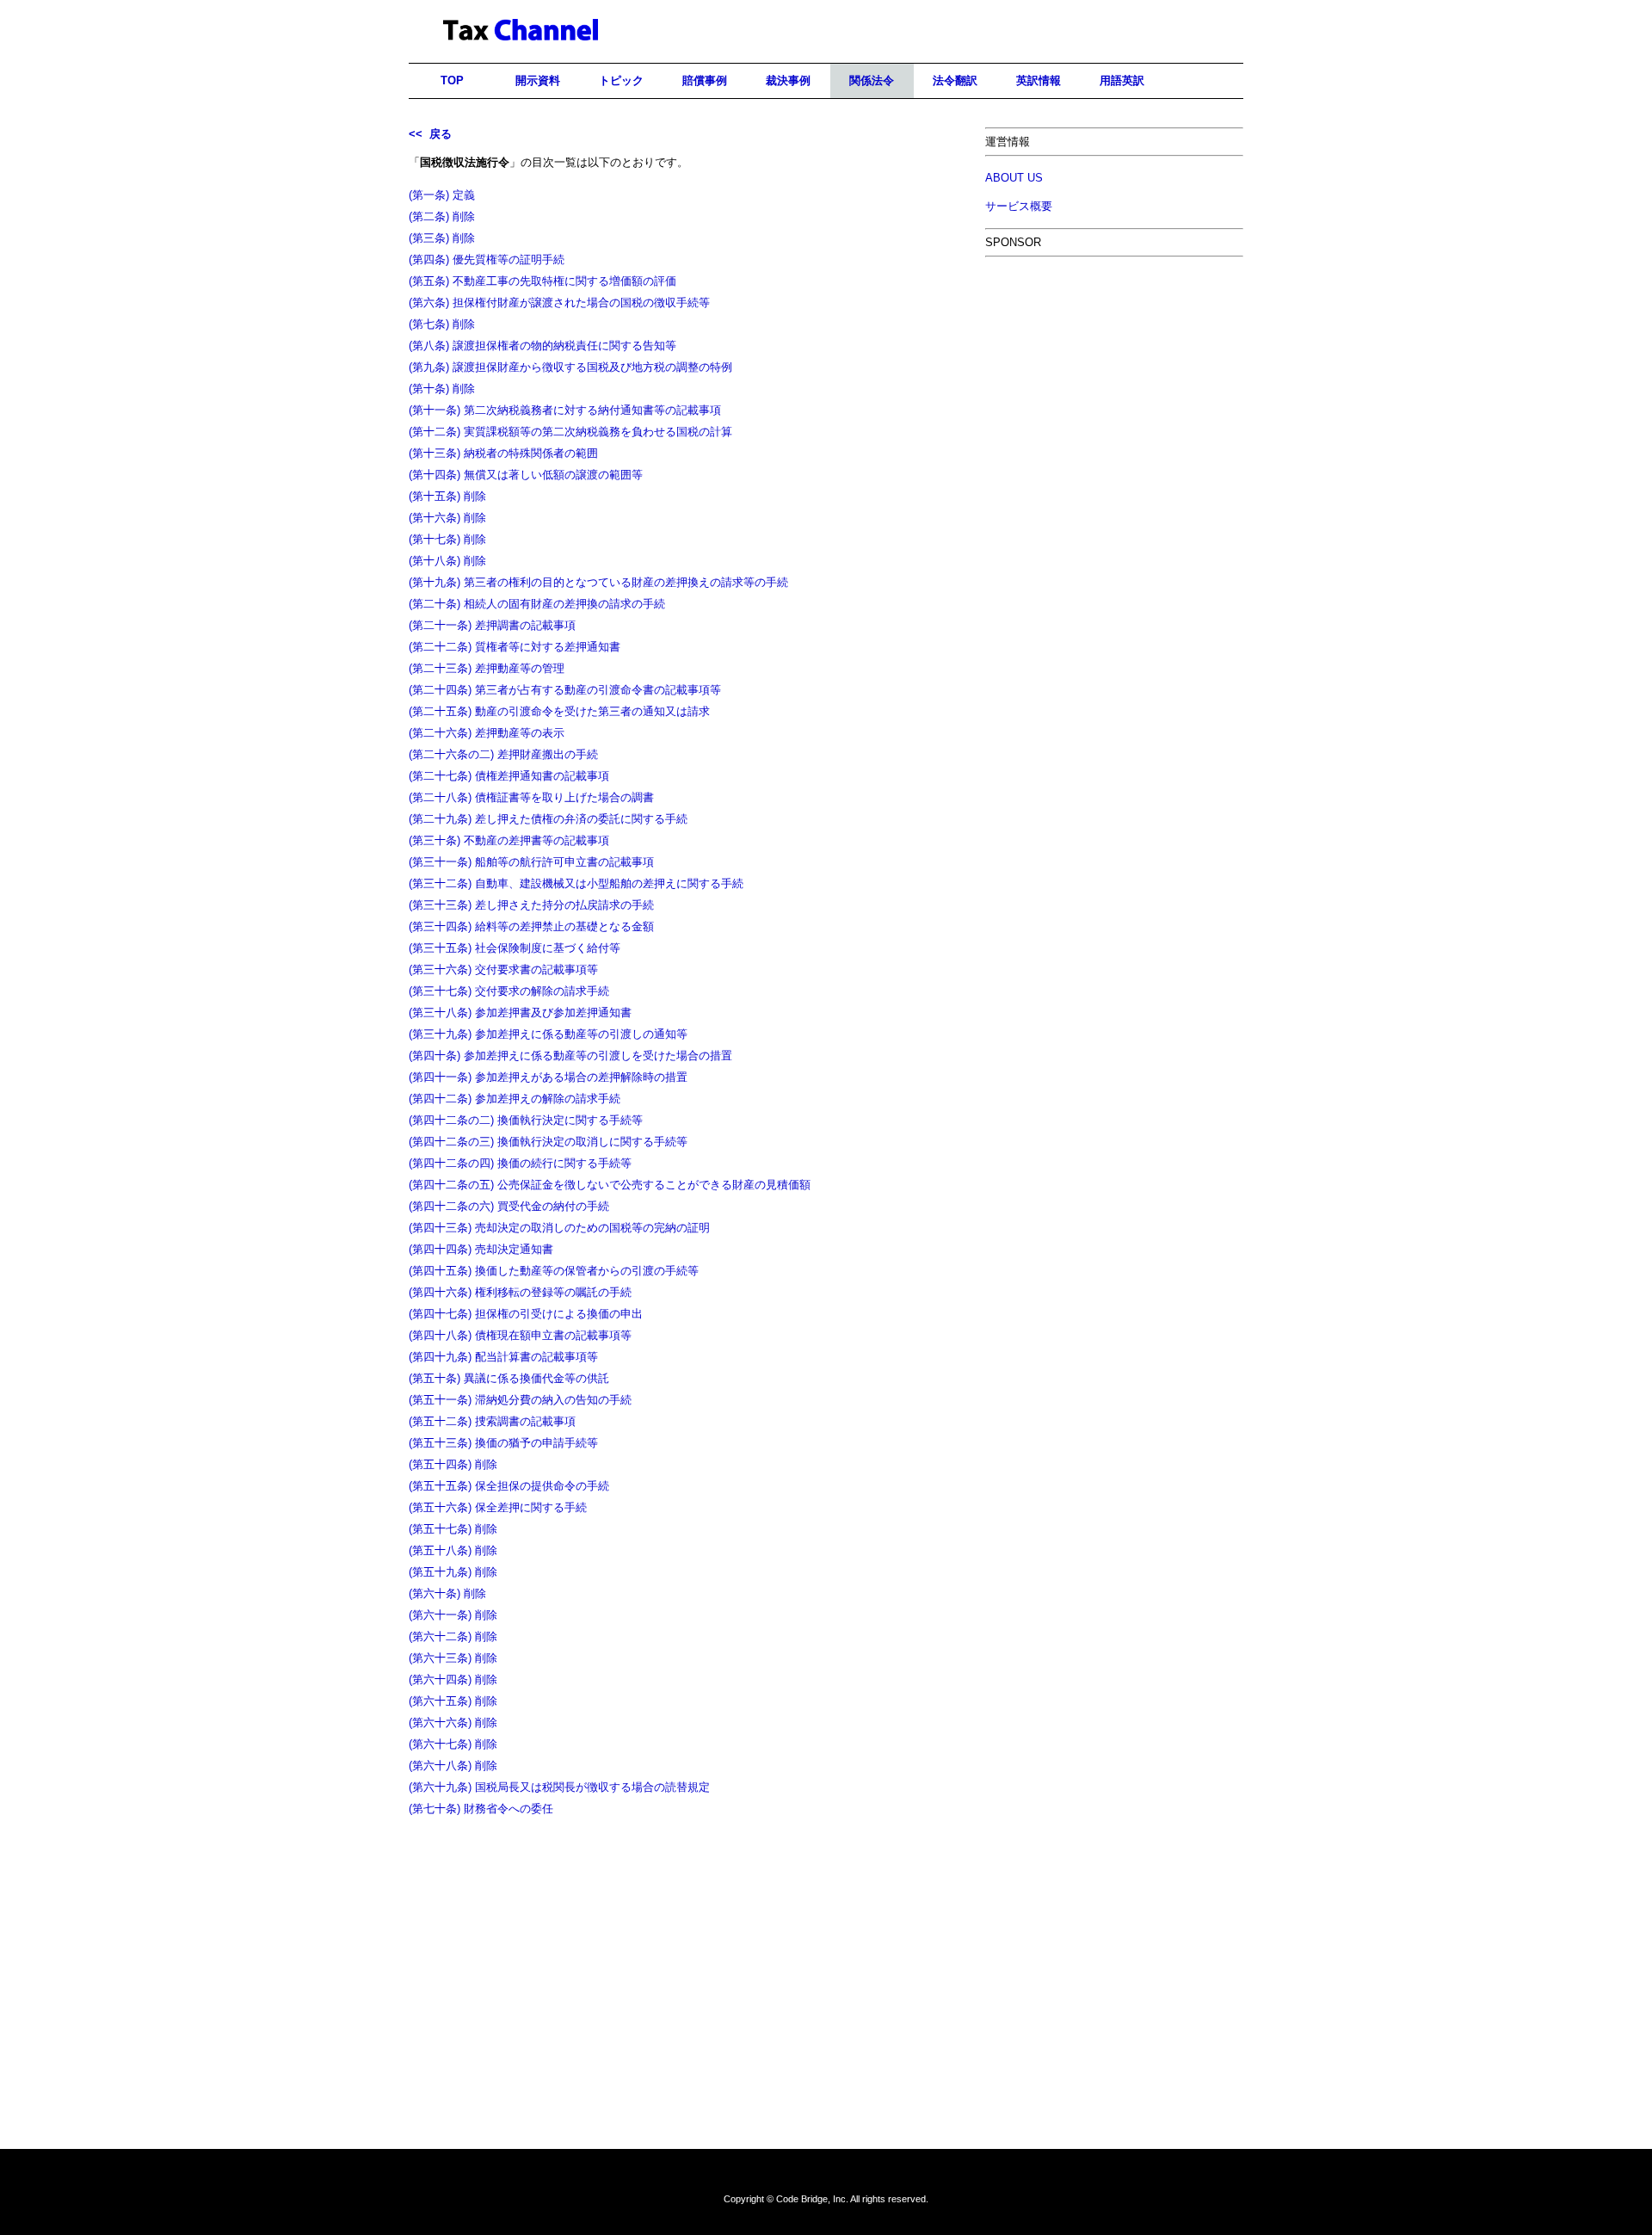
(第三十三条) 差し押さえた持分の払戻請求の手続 (531, 905)
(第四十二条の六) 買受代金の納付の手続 (509, 1206)
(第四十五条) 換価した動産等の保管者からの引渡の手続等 (554, 1271)
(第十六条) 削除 (447, 518)
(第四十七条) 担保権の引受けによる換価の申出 (526, 1314)
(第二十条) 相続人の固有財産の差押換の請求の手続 (537, 604)
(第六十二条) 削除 (453, 1636)
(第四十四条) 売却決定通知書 (481, 1249)
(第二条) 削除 (442, 216)
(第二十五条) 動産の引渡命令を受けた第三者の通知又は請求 (559, 711)
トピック (621, 80)
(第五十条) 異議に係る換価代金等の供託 (509, 1378)
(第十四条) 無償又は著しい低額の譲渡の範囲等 (526, 475)
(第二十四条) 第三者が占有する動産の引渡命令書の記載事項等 (565, 690)
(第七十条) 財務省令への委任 (481, 1809)
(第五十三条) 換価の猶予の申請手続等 (503, 1443)
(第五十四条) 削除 (453, 1464)
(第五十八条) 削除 (453, 1550)
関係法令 (872, 80)
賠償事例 (705, 80)
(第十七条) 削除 (447, 539)
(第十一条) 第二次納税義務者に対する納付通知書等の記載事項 (565, 410)
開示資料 (538, 80)
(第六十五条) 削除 (453, 1701)
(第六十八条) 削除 (453, 1766)
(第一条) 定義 (442, 195)
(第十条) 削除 (442, 389)
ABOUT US (1014, 178)
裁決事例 (788, 80)
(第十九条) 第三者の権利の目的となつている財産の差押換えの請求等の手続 (598, 582)
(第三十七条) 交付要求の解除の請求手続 (509, 991)
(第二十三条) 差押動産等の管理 (487, 668)
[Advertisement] (1114, 393)
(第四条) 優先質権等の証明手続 (487, 259)
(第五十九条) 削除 (453, 1572)
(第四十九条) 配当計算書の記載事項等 (503, 1357)
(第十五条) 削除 (447, 496)
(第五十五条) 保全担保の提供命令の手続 (509, 1486)
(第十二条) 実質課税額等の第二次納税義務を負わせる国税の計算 (570, 432)
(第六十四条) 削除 (453, 1679)
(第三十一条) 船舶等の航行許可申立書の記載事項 (531, 862)
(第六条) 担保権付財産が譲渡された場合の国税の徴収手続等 (559, 303)
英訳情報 (1039, 80)
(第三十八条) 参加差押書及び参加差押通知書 (520, 1013)
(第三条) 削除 (442, 238)
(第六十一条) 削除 (453, 1615)
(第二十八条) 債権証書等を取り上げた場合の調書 (531, 797)
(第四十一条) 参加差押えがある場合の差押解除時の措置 (548, 1077)
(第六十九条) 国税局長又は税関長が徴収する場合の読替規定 (559, 1787)
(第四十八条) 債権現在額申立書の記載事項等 (520, 1335)
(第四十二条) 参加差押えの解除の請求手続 (515, 1099)
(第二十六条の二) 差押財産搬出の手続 (503, 754)
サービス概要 (1019, 206)
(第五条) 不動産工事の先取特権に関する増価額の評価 (542, 281)
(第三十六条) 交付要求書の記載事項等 (503, 969)
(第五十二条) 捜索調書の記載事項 (492, 1421)
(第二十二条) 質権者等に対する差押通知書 (515, 647)
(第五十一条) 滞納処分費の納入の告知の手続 (520, 1400)
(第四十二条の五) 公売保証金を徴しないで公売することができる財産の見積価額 (610, 1185)
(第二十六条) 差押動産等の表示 (487, 733)
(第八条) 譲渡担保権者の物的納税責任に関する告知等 (542, 346)
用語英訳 (1122, 80)
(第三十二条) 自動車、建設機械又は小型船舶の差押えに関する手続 (576, 883)
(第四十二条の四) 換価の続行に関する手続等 (520, 1163)
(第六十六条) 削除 (453, 1723)
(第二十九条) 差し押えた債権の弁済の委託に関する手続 (548, 819)
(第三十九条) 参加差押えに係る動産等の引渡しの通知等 (548, 1034)
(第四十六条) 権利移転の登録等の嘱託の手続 (520, 1292)
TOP (452, 80)
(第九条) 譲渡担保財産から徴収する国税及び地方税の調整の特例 (570, 367)
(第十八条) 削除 (447, 561)
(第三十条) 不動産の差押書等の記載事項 (509, 840)
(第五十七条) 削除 (453, 1529)
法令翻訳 (955, 80)
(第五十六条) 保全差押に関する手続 (498, 1507)
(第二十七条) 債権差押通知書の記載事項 (509, 776)
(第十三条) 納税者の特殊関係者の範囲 (503, 453)
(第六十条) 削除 (447, 1593)
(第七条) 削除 (442, 324)
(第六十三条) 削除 (453, 1658)
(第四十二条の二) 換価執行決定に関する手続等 (526, 1120)
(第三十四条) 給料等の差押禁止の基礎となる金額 (531, 926)
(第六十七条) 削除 (453, 1744)
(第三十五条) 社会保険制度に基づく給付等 (515, 948)
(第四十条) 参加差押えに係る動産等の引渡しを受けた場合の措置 (570, 1056)
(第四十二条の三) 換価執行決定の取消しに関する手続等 (548, 1142)
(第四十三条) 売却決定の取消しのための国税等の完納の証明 (559, 1228)
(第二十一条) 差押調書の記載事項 (492, 625)
